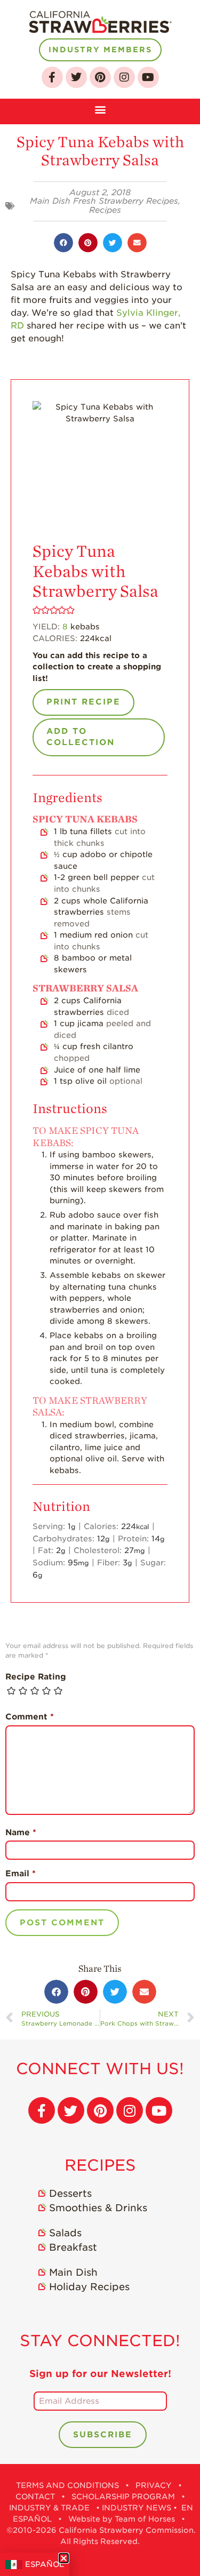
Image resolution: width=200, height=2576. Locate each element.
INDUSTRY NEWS (137, 2508)
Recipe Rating (36, 1677)
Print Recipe (83, 702)
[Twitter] (76, 77)
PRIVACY (154, 2485)
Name (21, 1833)
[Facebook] (52, 77)
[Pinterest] (100, 77)
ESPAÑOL (45, 2564)
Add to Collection (81, 737)
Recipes (105, 210)
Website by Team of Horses (122, 2519)
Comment (30, 1717)
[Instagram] (124, 77)
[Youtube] (148, 77)
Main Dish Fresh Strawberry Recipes (104, 201)
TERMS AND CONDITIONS (67, 2485)
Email (21, 1874)
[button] (100, 109)
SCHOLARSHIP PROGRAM (123, 2497)
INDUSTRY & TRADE (49, 2508)
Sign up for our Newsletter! (100, 2374)
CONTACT (35, 2497)
